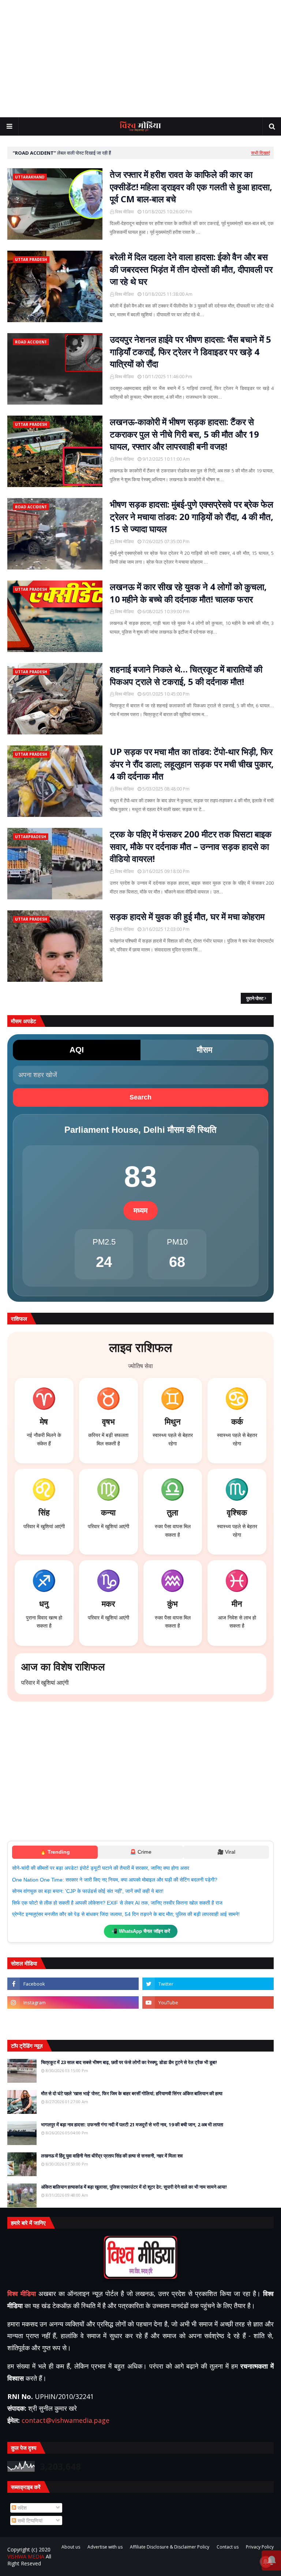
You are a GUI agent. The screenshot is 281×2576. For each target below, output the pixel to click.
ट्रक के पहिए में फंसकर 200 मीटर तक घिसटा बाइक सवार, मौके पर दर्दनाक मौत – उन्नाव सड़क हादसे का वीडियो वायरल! (191, 846)
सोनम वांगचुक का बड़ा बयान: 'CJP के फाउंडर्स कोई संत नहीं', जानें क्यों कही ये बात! (88, 1891)
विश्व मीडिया (124, 212)
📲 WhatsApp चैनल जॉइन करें (141, 1931)
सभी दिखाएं (261, 153)
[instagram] (73, 2002)
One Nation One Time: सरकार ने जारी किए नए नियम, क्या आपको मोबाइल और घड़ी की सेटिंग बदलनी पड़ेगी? (115, 1880)
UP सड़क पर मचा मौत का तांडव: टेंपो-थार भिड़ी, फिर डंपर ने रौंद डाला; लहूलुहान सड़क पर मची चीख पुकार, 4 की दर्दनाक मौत (192, 764)
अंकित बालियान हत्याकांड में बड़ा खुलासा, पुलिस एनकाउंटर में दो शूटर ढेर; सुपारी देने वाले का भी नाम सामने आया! (134, 2187)
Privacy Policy (260, 2547)
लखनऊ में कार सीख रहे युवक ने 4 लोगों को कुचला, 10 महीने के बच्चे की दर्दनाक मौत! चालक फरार (188, 593)
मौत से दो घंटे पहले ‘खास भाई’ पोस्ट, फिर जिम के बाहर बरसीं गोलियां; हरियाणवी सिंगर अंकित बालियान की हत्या (132, 2093)
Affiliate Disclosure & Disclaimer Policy (170, 2547)
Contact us (228, 2547)
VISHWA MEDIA (26, 2556)
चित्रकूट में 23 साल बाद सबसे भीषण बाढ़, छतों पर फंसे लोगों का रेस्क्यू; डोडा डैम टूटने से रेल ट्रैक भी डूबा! (129, 2062)
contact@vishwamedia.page (65, 2420)
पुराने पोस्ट (255, 998)
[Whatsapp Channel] (208, 2021)
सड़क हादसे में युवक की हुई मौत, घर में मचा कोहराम (187, 916)
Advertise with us (105, 2547)
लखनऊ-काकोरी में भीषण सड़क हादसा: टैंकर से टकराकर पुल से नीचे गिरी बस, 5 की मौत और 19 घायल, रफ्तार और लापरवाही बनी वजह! (184, 434)
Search (140, 1097)
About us (71, 2547)
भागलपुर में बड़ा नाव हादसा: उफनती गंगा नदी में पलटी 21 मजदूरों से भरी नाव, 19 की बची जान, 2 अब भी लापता (132, 2124)
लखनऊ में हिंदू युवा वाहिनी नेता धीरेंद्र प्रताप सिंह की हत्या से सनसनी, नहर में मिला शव (112, 2156)
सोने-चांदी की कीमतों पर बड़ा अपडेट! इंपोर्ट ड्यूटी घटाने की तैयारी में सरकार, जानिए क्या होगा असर (101, 1868)
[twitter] (208, 1984)
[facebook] (73, 1984)
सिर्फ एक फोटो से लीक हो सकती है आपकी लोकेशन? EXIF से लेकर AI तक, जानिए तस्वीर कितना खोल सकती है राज (117, 1903)
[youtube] (208, 2002)
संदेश (21, 2508)
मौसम (205, 1050)
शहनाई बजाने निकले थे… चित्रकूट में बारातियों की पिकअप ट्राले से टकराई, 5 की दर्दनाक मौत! (186, 675)
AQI (77, 1050)
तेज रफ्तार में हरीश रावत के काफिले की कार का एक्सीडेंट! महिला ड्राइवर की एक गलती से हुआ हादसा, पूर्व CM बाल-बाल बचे (191, 187)
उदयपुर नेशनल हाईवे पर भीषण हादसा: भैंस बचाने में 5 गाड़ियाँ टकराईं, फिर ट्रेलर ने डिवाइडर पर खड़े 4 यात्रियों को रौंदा (190, 351)
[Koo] (73, 2021)
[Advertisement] (140, 59)
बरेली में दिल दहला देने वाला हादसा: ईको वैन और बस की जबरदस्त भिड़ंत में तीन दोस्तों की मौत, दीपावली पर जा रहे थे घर (191, 269)
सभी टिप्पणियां (29, 2520)
